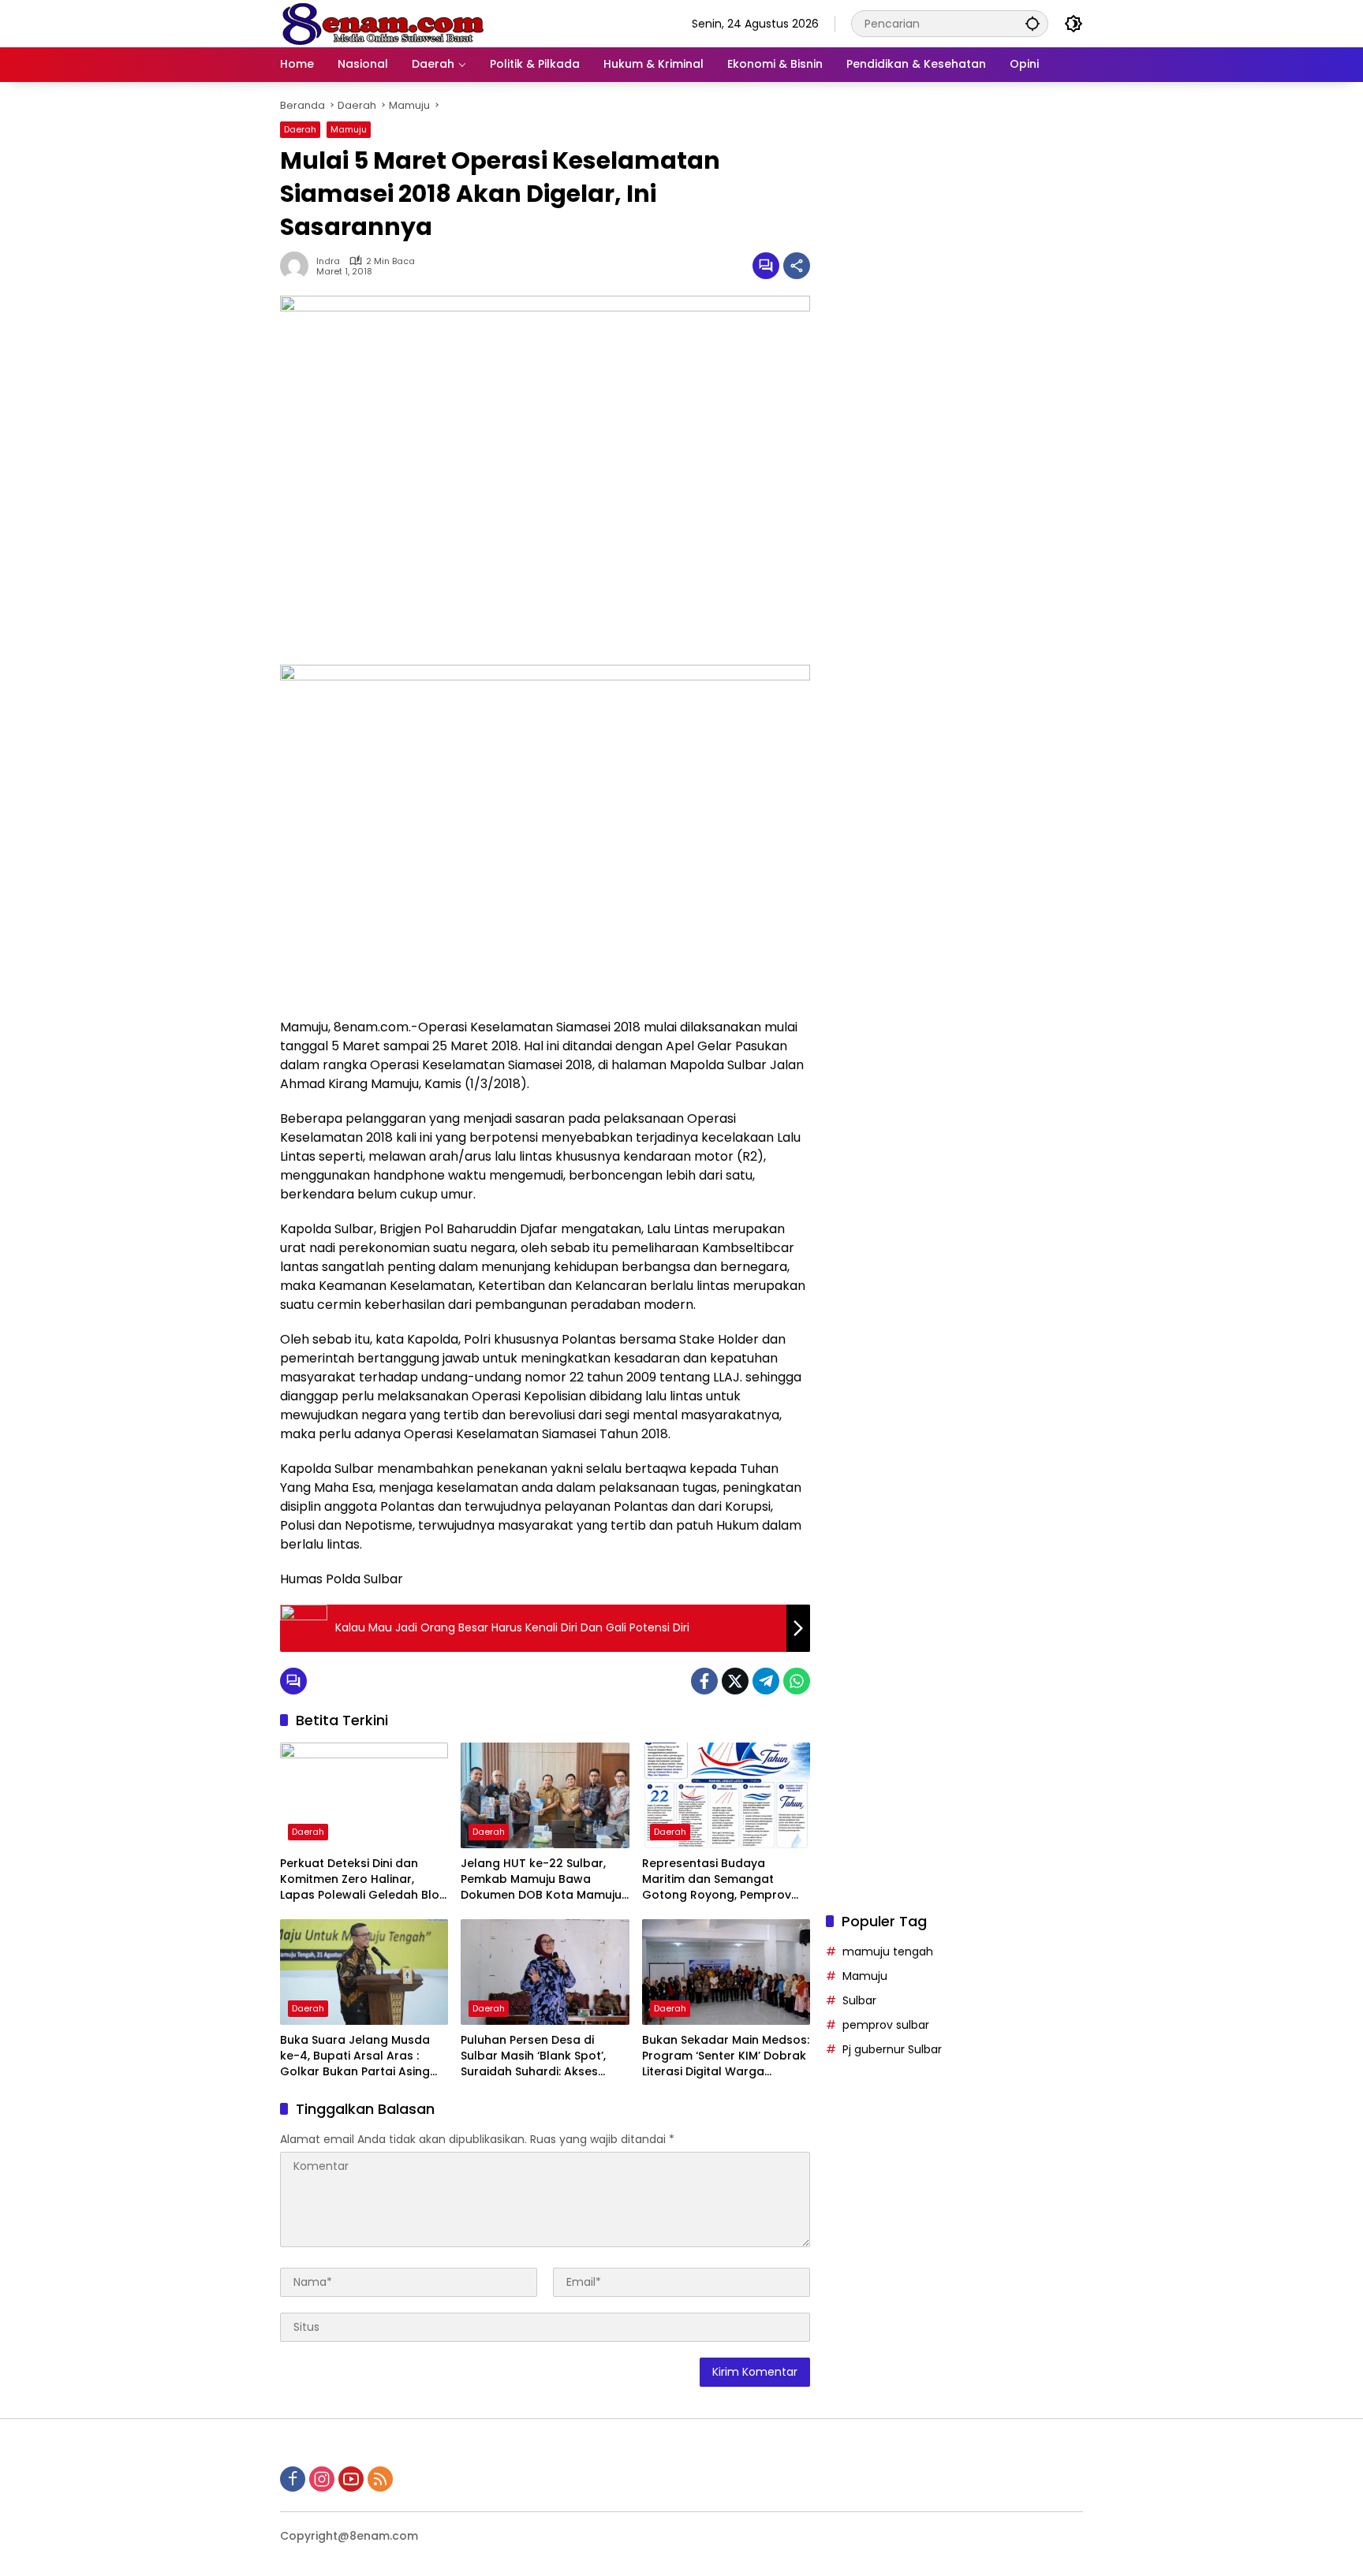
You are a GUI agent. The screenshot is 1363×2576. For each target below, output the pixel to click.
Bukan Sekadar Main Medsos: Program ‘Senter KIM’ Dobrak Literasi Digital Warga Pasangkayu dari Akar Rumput (726, 2056)
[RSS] (380, 2479)
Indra (328, 261)
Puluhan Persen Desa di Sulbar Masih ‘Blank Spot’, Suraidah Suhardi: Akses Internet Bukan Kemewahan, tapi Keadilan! (541, 2056)
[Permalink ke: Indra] (298, 266)
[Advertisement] (954, 713)
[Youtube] (351, 2479)
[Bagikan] (797, 266)
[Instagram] (322, 2479)
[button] (1033, 23)
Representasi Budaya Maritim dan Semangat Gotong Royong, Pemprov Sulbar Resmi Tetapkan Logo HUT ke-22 (724, 1879)
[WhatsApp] (797, 1681)
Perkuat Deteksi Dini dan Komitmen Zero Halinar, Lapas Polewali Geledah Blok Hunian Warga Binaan (363, 1879)
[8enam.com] (383, 23)
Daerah (300, 129)
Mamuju (349, 129)
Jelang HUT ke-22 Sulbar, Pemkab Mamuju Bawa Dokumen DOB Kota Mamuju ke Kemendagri (541, 1879)
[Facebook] (704, 1681)
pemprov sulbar (886, 2025)
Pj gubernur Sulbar (892, 2049)
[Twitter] (735, 1681)
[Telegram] (766, 1681)
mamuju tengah (888, 1952)
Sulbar (859, 2000)
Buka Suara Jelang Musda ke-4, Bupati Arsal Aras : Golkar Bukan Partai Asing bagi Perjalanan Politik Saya (359, 2056)
